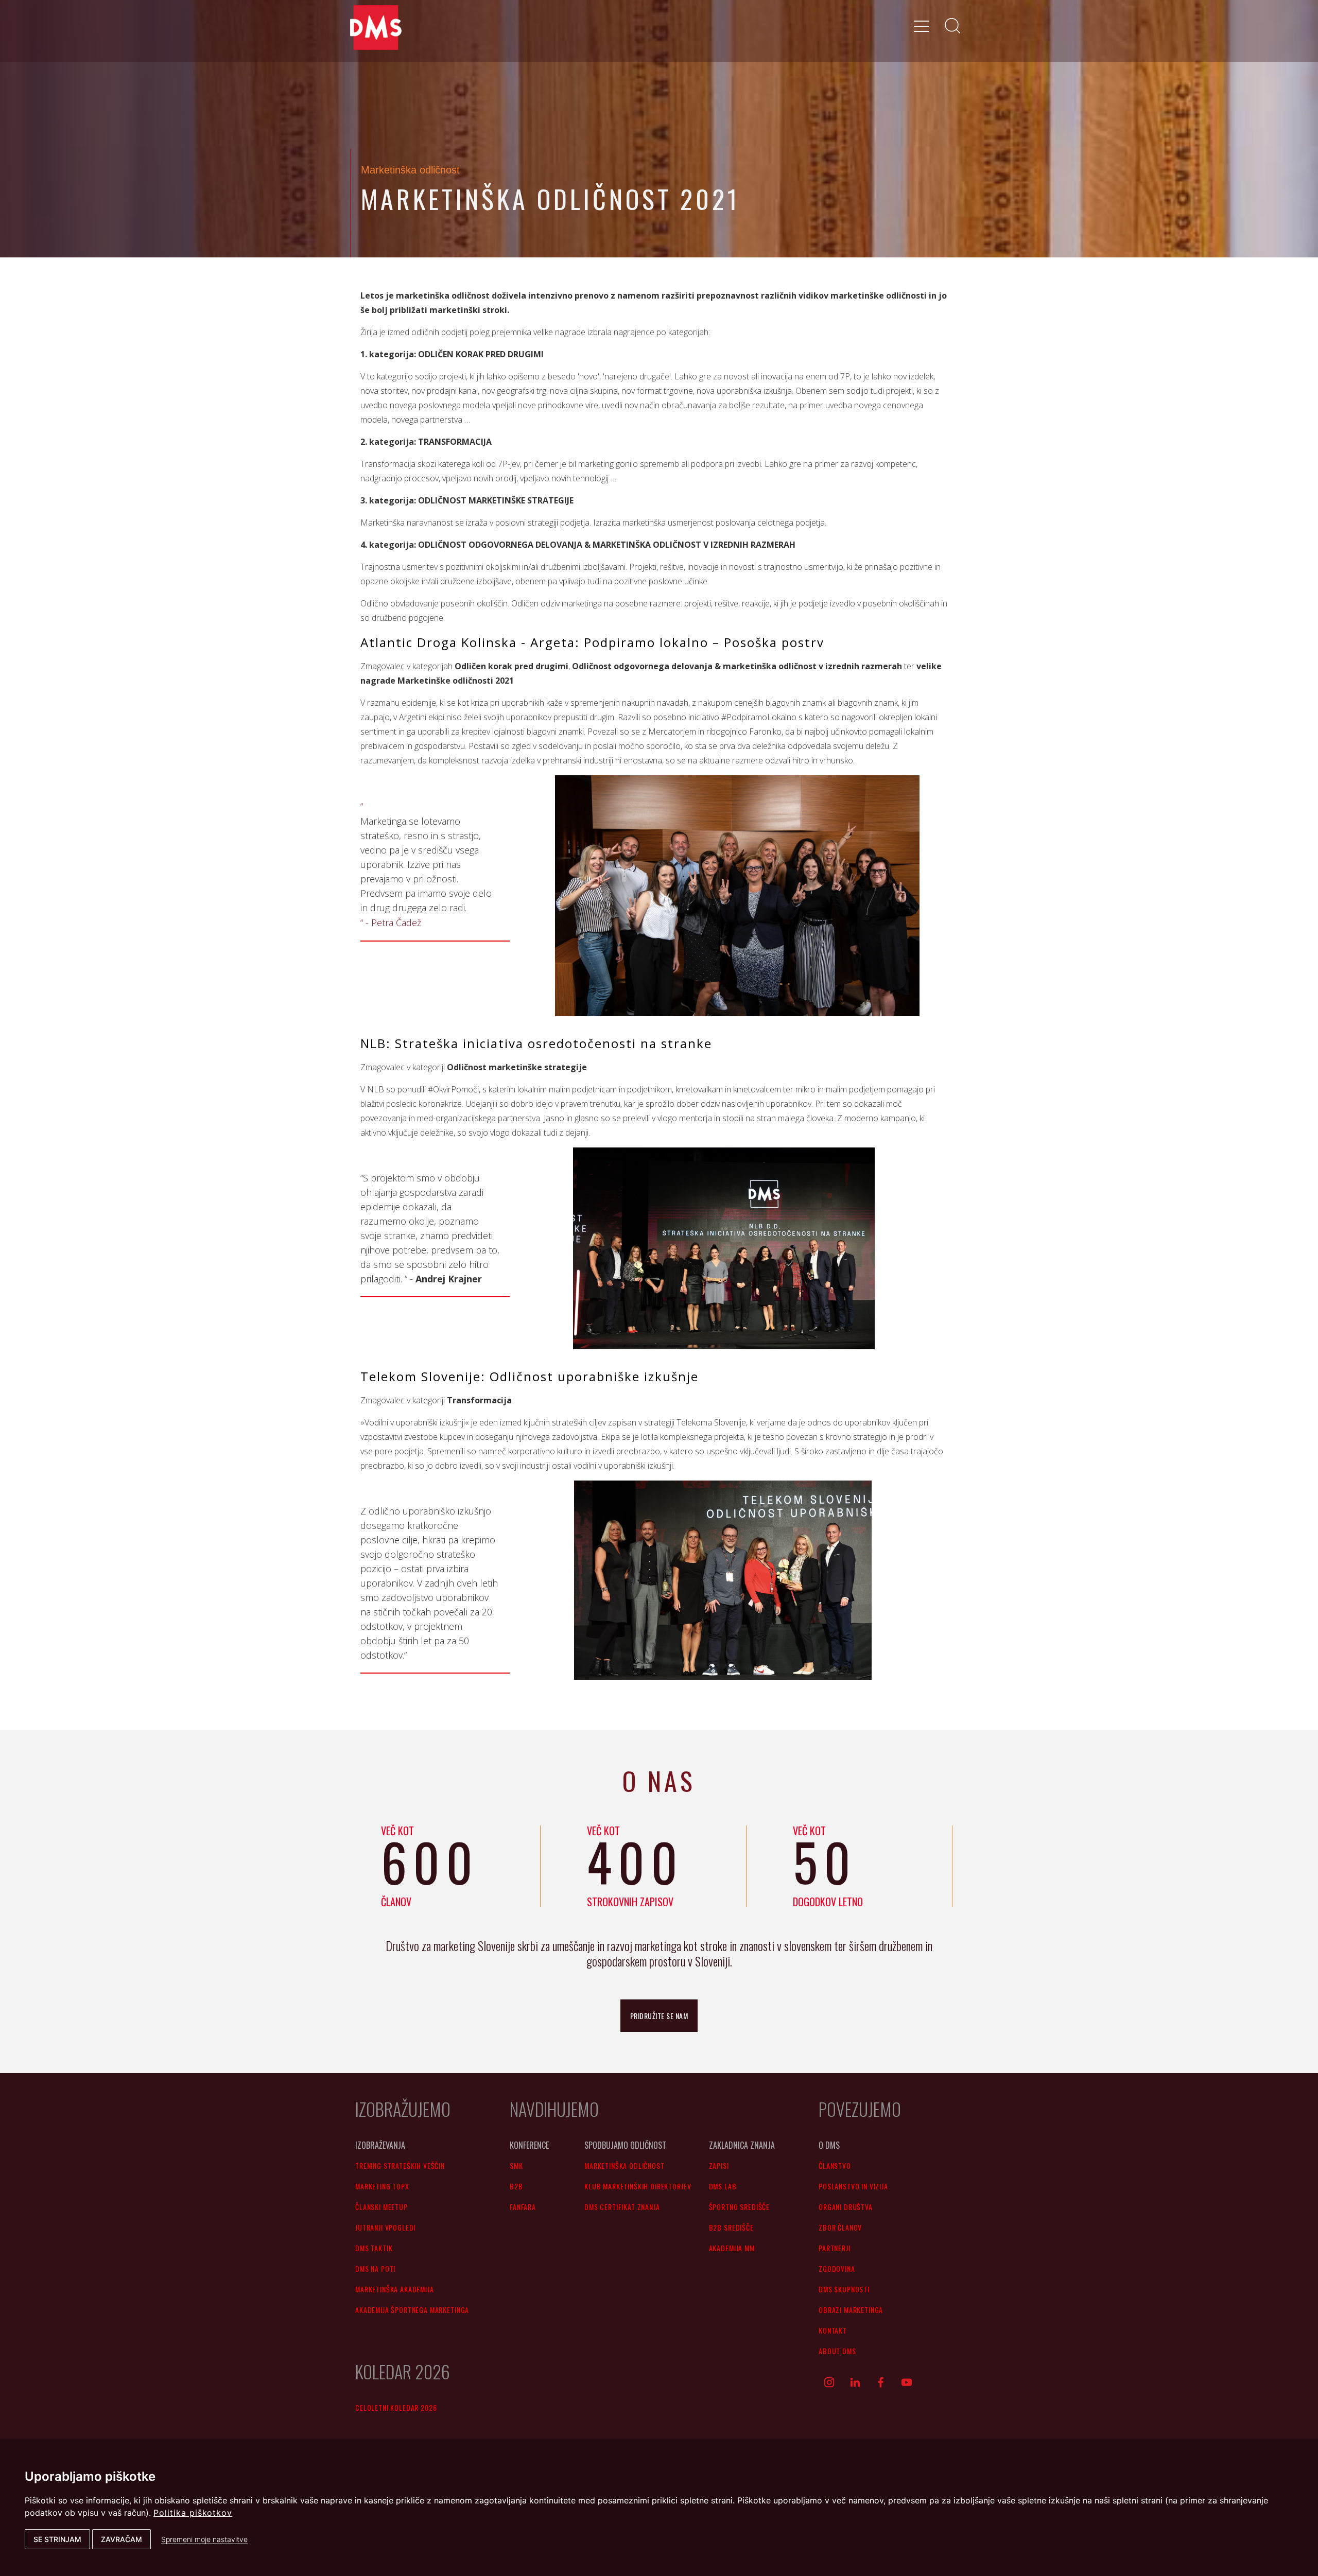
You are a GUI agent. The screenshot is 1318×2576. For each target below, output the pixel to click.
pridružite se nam (659, 2016)
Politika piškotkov (193, 2513)
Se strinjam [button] (57, 2539)
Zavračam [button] (122, 2539)
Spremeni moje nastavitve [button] (204, 2539)
